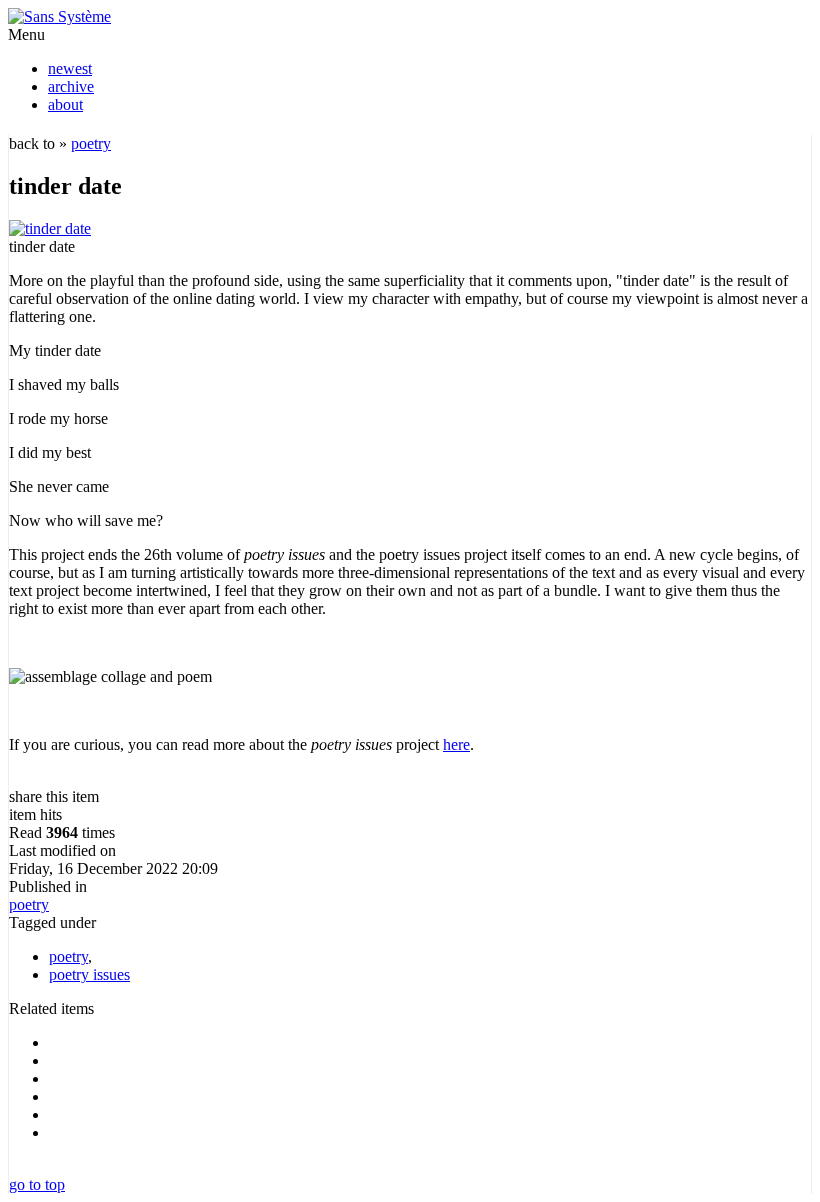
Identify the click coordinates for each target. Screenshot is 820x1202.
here (456, 744)
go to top (37, 1184)
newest (70, 68)
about (65, 104)
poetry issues (89, 974)
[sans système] (59, 16)
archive (71, 86)
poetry (91, 143)
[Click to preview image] (50, 228)
